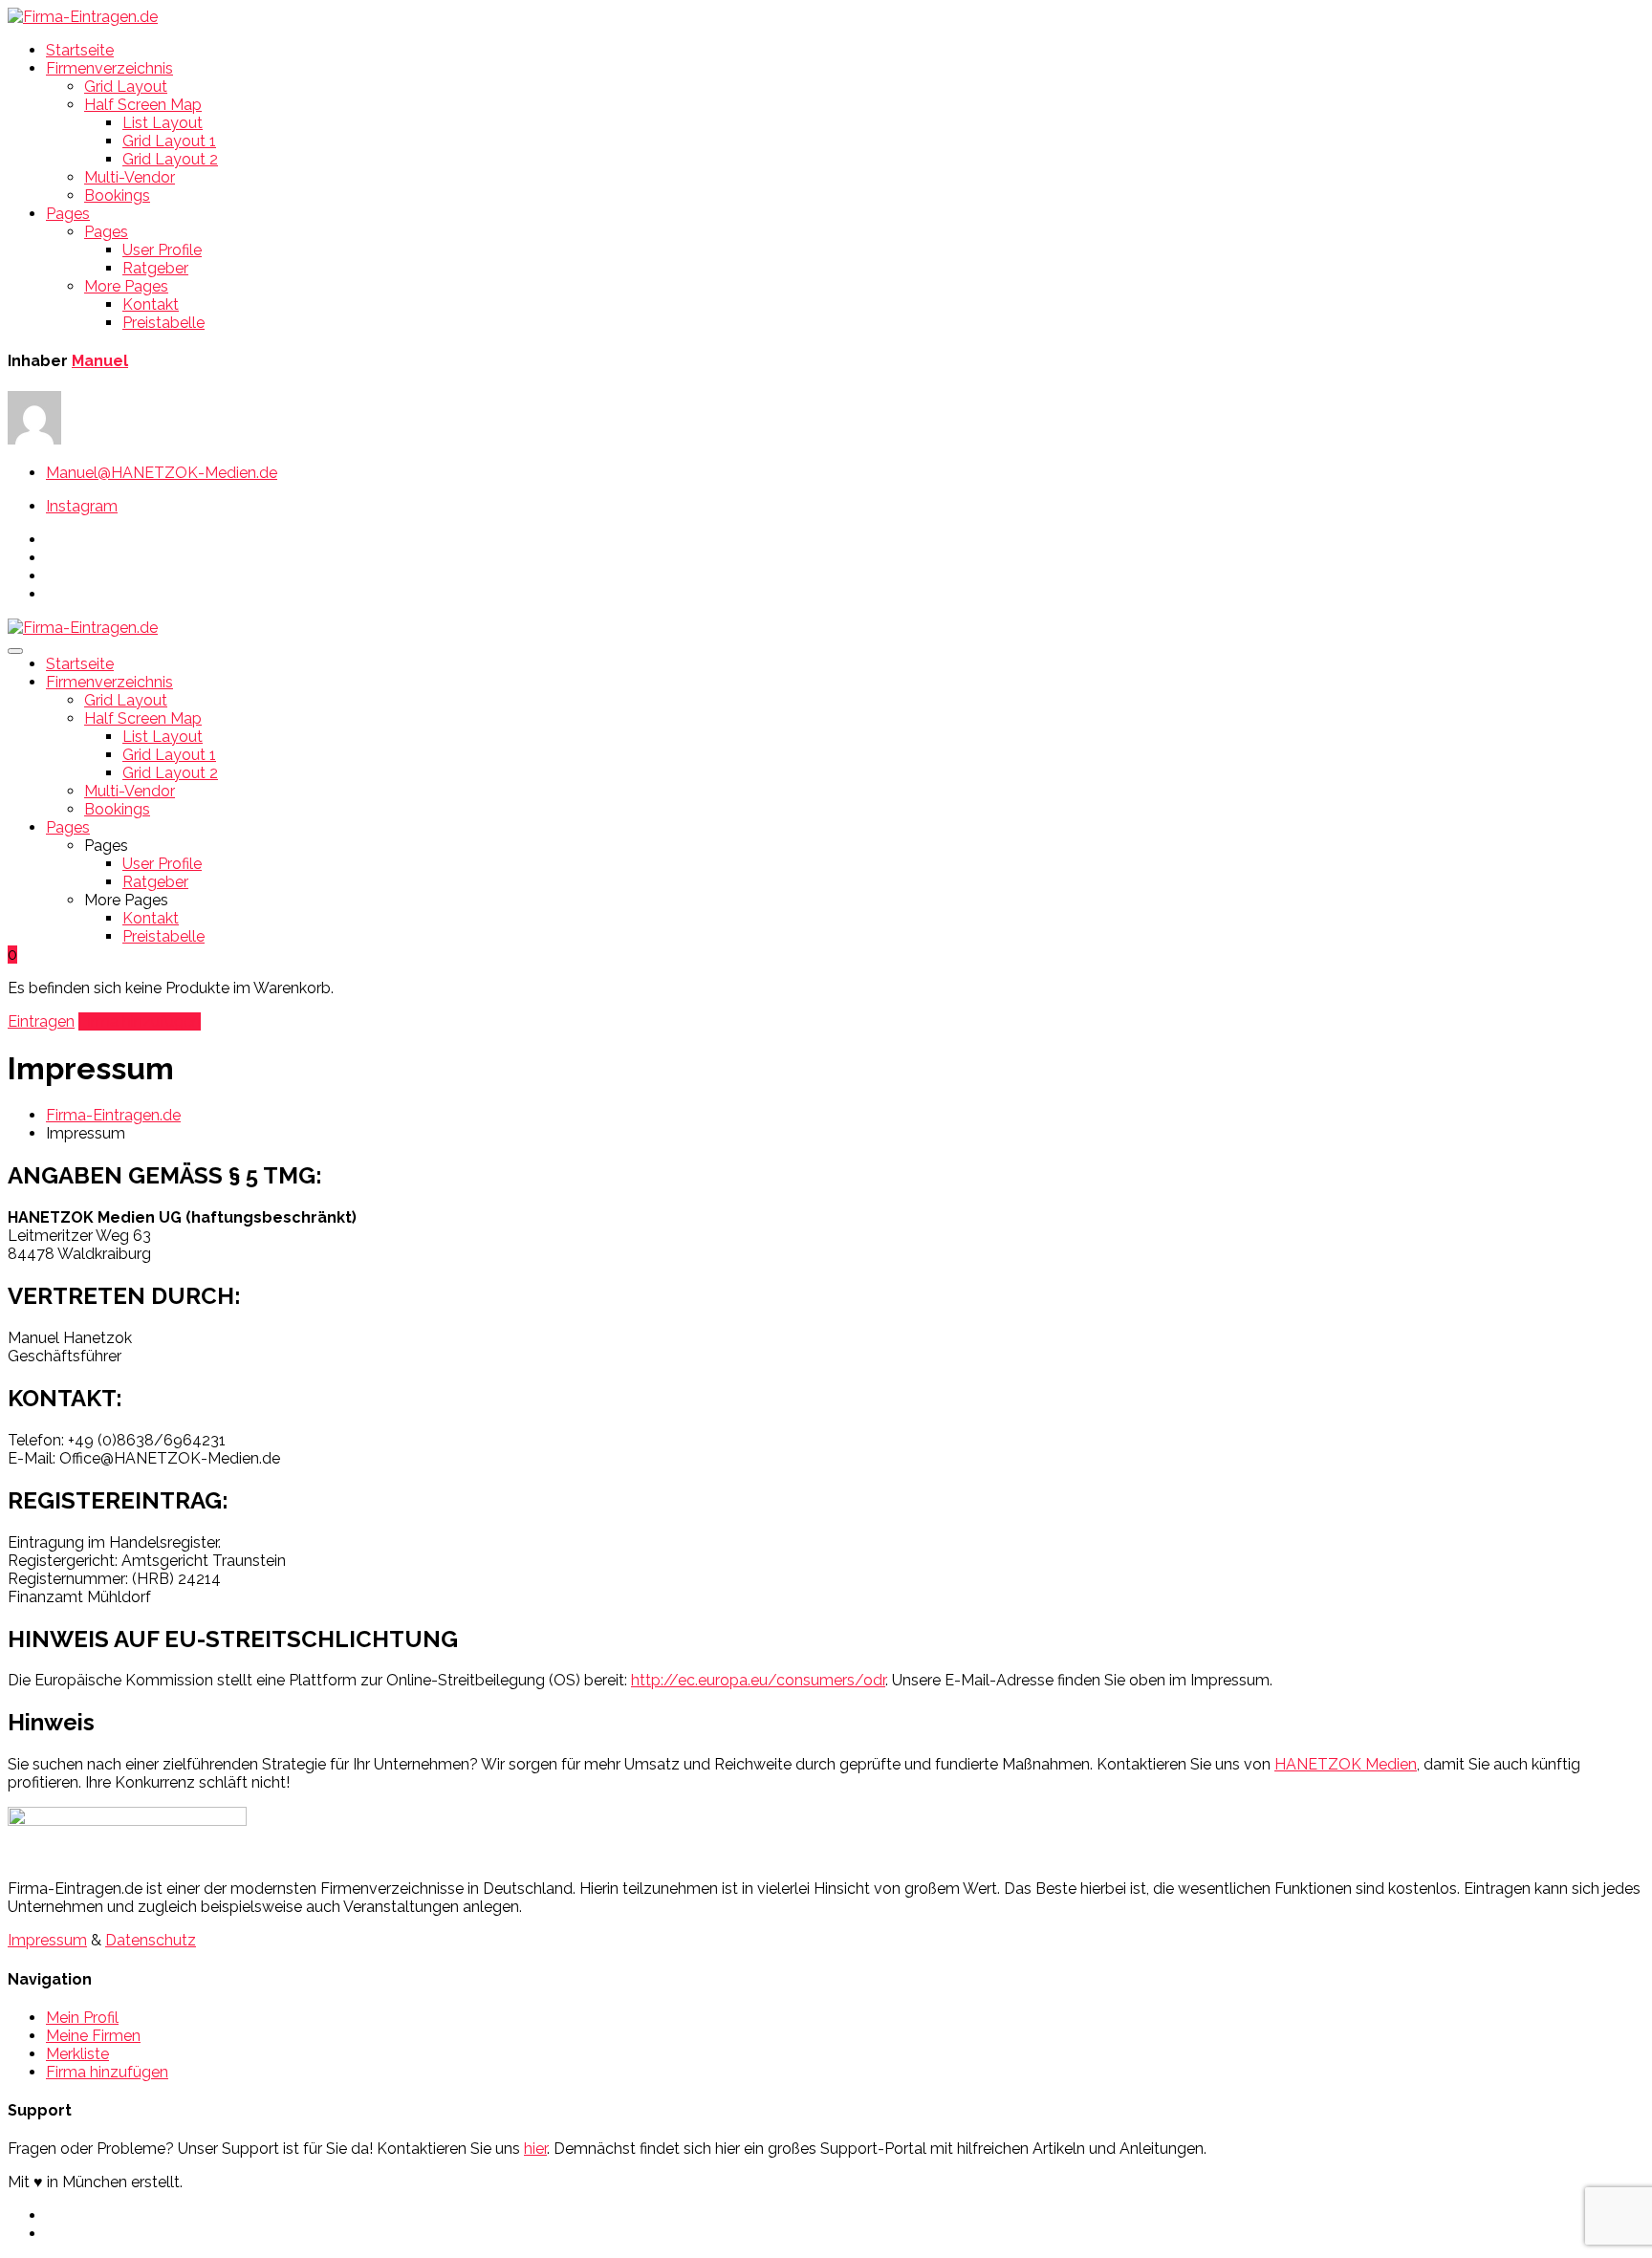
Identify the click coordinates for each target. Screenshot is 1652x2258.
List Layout (163, 123)
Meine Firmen (93, 2036)
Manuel (100, 361)
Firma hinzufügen (140, 1021)
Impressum (47, 1940)
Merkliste (77, 2054)
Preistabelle (163, 323)
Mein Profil (82, 2018)
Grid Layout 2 (170, 159)
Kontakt (151, 304)
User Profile (162, 250)
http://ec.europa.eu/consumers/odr (758, 1680)
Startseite (80, 50)
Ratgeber (155, 268)
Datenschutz (151, 1940)
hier (535, 2149)
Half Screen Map (143, 105)
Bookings (117, 195)
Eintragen (41, 1021)
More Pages (126, 286)
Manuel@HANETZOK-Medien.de (162, 473)
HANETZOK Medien (1346, 1764)
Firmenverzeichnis (109, 68)
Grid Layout (126, 87)
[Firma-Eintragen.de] (83, 17)
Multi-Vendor (130, 177)
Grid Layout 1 (169, 141)
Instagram (82, 506)
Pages (68, 214)
